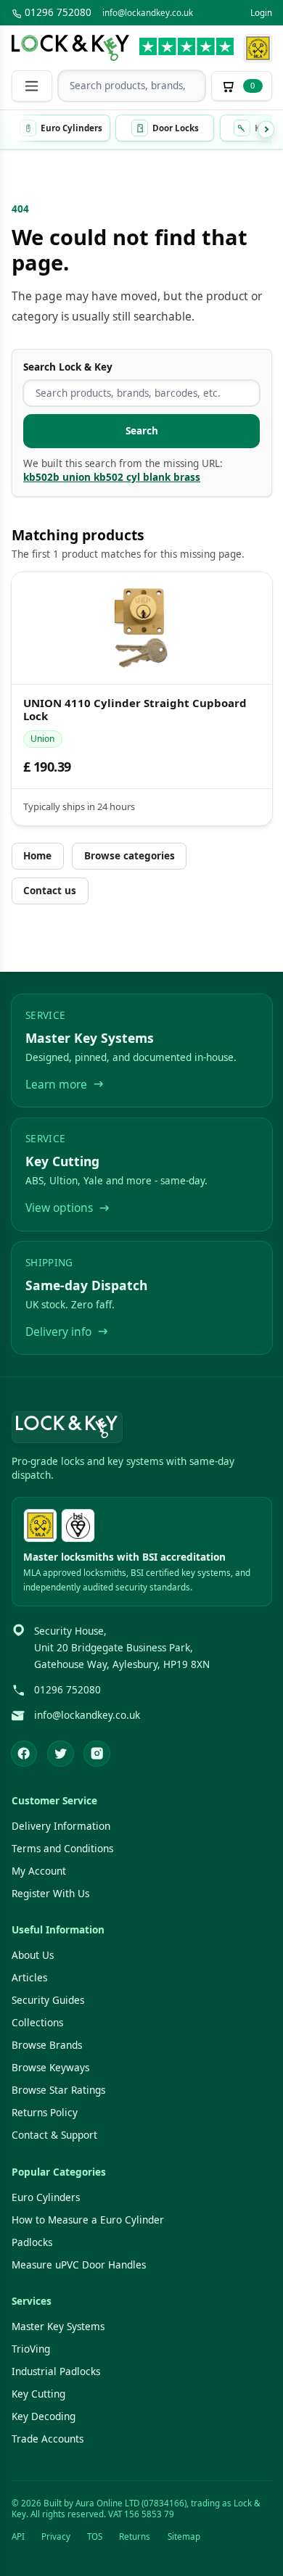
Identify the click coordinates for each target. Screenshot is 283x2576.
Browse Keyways (50, 2068)
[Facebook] (24, 1754)
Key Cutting (38, 2394)
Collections (37, 2023)
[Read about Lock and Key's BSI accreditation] (78, 1526)
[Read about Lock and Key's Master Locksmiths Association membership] (258, 48)
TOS (95, 2536)
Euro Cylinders (46, 2197)
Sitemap (184, 2536)
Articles (29, 1978)
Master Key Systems (58, 2327)
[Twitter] (61, 1754)
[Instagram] (97, 1754)
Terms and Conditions (62, 1849)
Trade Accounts (48, 2439)
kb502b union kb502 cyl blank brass (112, 477)
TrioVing (31, 2349)
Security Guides (48, 2000)
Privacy (56, 2536)
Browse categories (130, 856)
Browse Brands (47, 2045)
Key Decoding (44, 2416)
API (18, 2536)
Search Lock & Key (68, 367)
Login (261, 13)
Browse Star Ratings (58, 2090)
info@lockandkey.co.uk (148, 13)
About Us (33, 1955)
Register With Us (50, 1894)
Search (142, 431)
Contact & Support (54, 2135)
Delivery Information (61, 1826)
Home (37, 856)
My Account (39, 1871)
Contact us (50, 891)
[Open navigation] (32, 86)
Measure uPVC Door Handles (79, 2265)
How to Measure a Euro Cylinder (88, 2220)
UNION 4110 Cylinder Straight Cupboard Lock (134, 710)
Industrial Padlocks (56, 2371)
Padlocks (32, 2242)
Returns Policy (45, 2113)
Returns (135, 2536)
